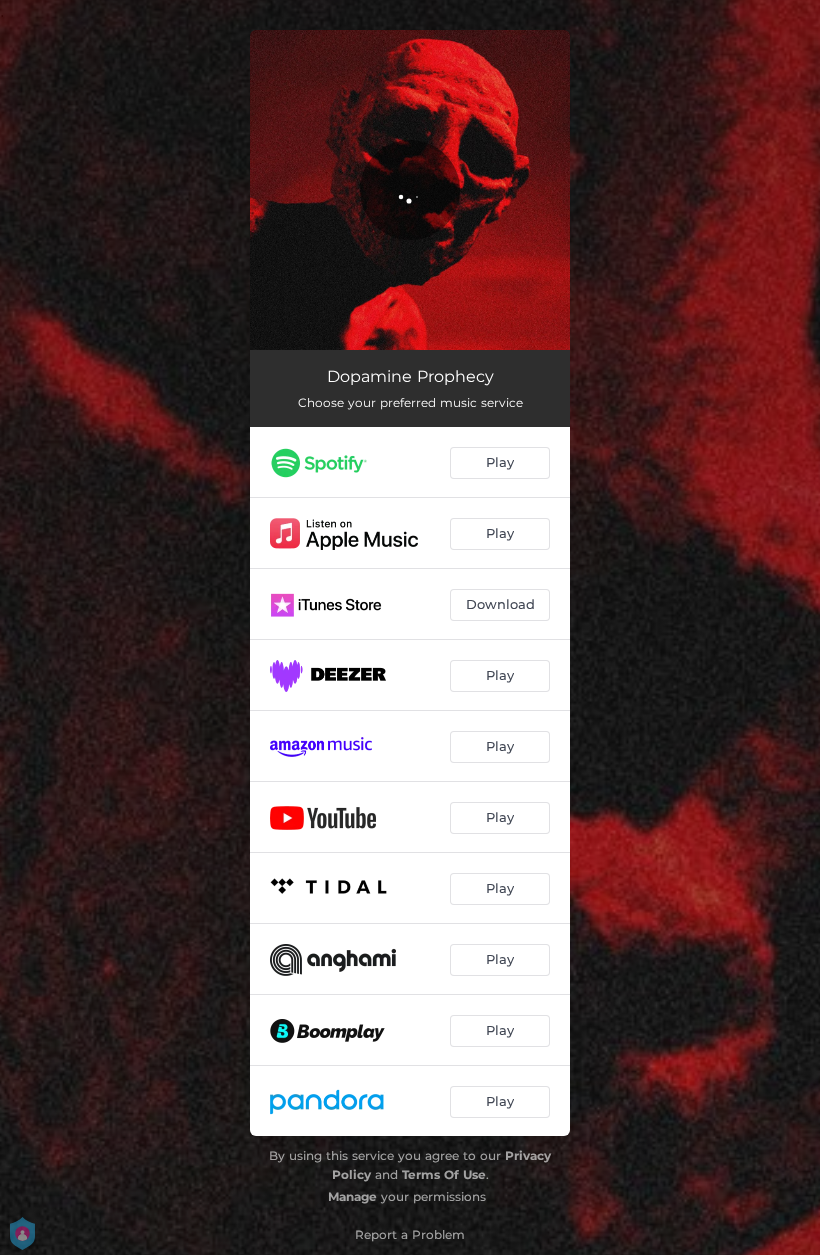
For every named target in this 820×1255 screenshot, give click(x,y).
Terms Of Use (444, 1174)
